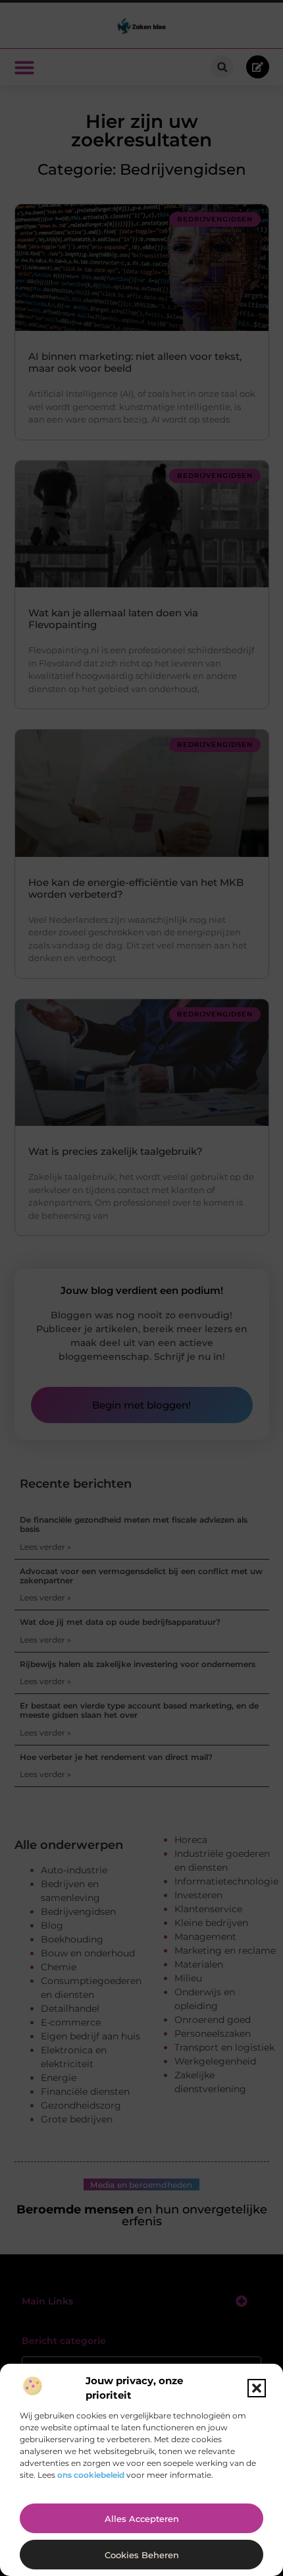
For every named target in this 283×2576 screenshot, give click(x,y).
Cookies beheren (142, 2555)
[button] (257, 2388)
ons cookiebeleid (91, 2475)
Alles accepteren (142, 2519)
